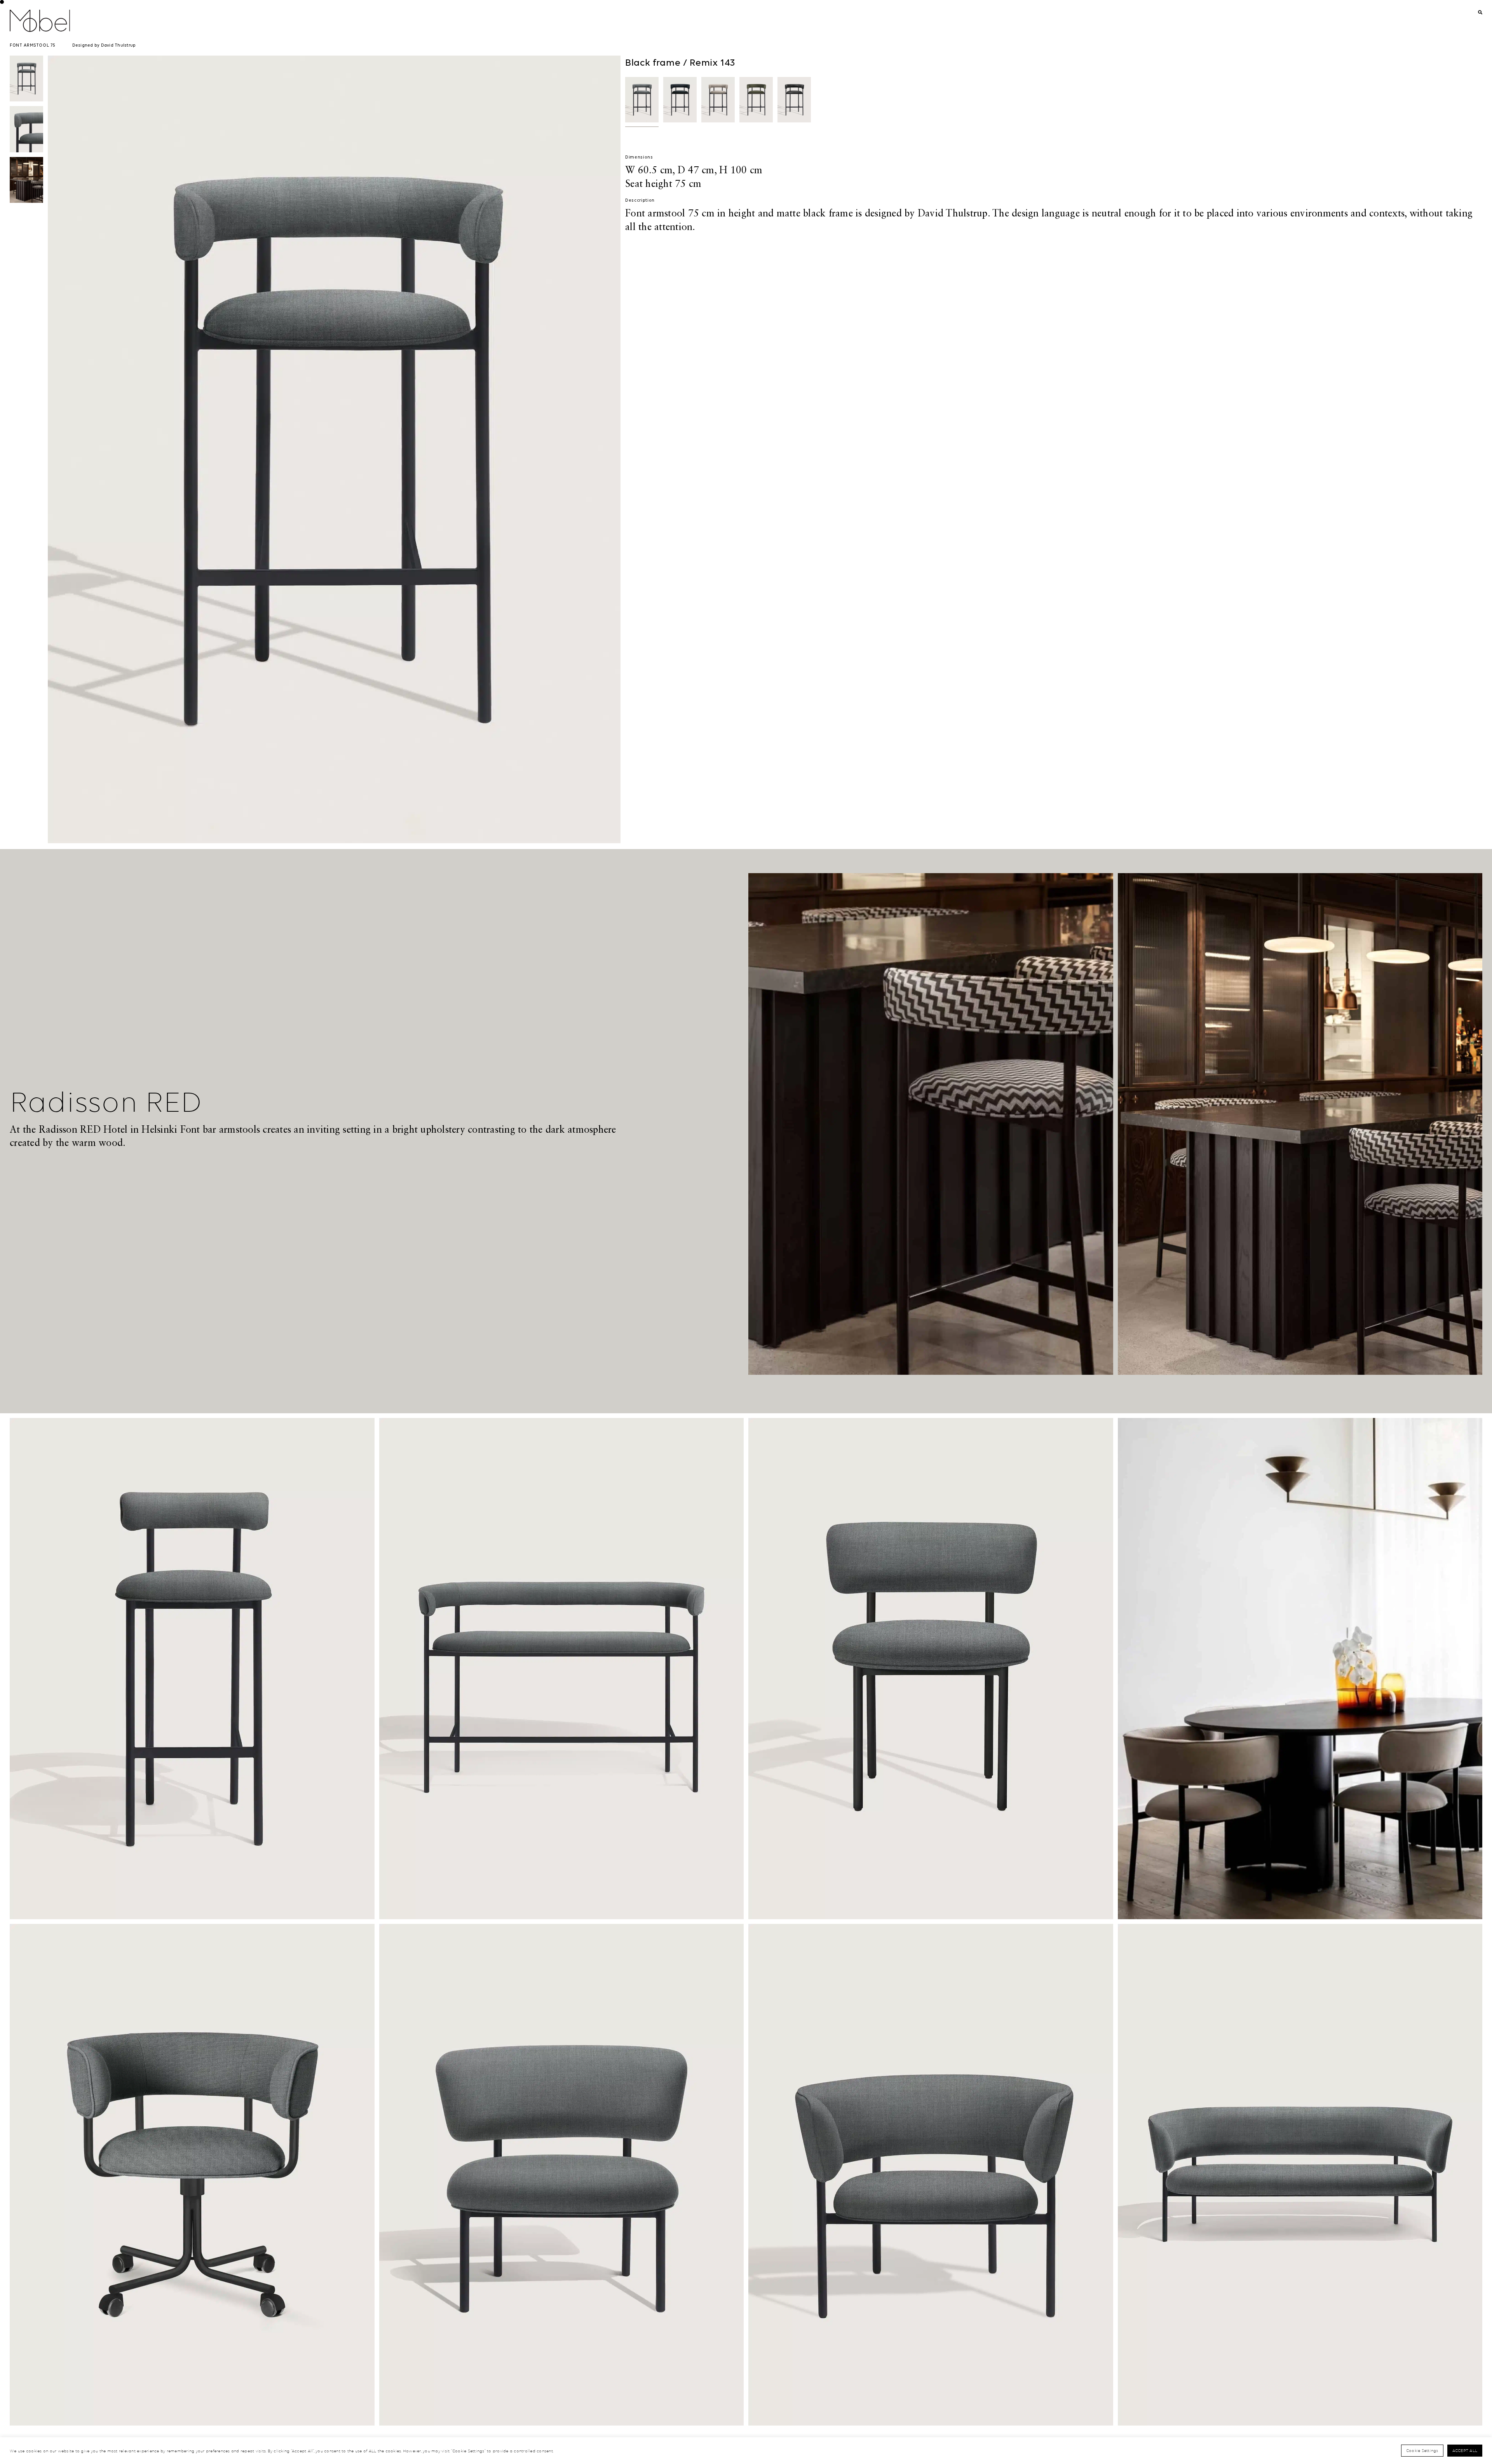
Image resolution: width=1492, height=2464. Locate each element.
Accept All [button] (1465, 2450)
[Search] (1480, 13)
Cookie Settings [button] (1422, 2450)
